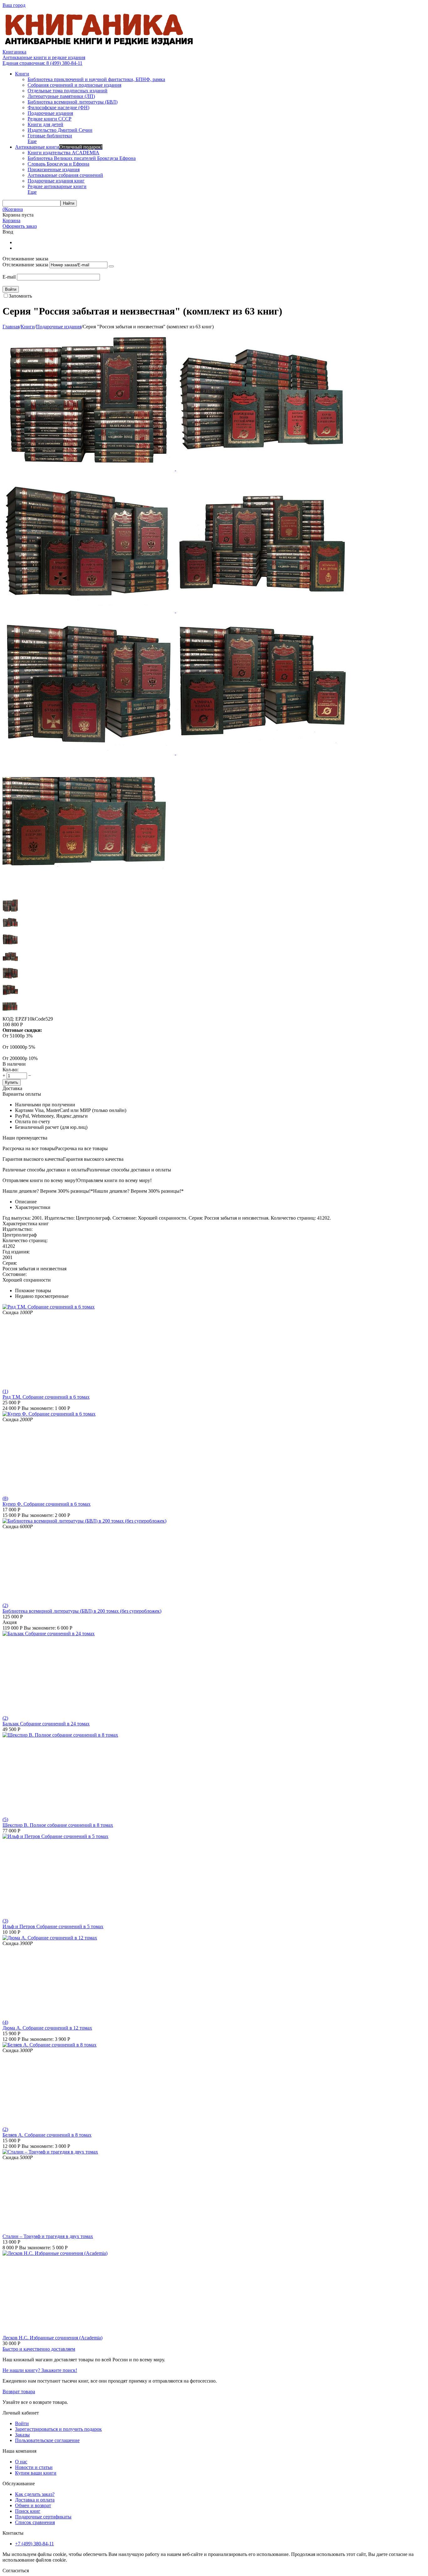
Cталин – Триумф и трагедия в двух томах (48, 2236)
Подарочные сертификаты (43, 2517)
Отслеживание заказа (25, 265)
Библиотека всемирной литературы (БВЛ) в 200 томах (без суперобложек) (82, 1611)
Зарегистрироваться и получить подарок (58, 2429)
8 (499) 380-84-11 (42, 63)
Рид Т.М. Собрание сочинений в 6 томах (46, 1397)
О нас (21, 2462)
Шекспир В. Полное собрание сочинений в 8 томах (58, 1825)
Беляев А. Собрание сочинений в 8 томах (47, 2135)
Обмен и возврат (33, 2505)
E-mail (9, 277)
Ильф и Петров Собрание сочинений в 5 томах (53, 1926)
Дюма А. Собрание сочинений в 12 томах (47, 2028)
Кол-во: (10, 1070)
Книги (28, 327)
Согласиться (16, 2571)
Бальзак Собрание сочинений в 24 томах (46, 1724)
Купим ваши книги (36, 2473)
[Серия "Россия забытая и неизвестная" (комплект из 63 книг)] (89, 469)
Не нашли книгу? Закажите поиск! (40, 2370)
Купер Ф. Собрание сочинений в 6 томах (47, 1504)
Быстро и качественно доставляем (39, 2349)
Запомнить (20, 296)
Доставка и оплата (35, 2500)
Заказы (22, 2435)
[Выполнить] (111, 266)
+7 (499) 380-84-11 (34, 2544)
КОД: (8, 1019)
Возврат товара (19, 2392)
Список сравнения (35, 2522)
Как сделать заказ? (35, 2494)
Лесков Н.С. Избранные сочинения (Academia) (52, 2338)
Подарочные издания (59, 327)
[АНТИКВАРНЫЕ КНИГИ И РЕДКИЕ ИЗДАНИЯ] (100, 46)
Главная (11, 327)
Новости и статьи (34, 2467)
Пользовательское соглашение (47, 2440)
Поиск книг (28, 2511)
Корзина (11, 220)
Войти (22, 2423)
